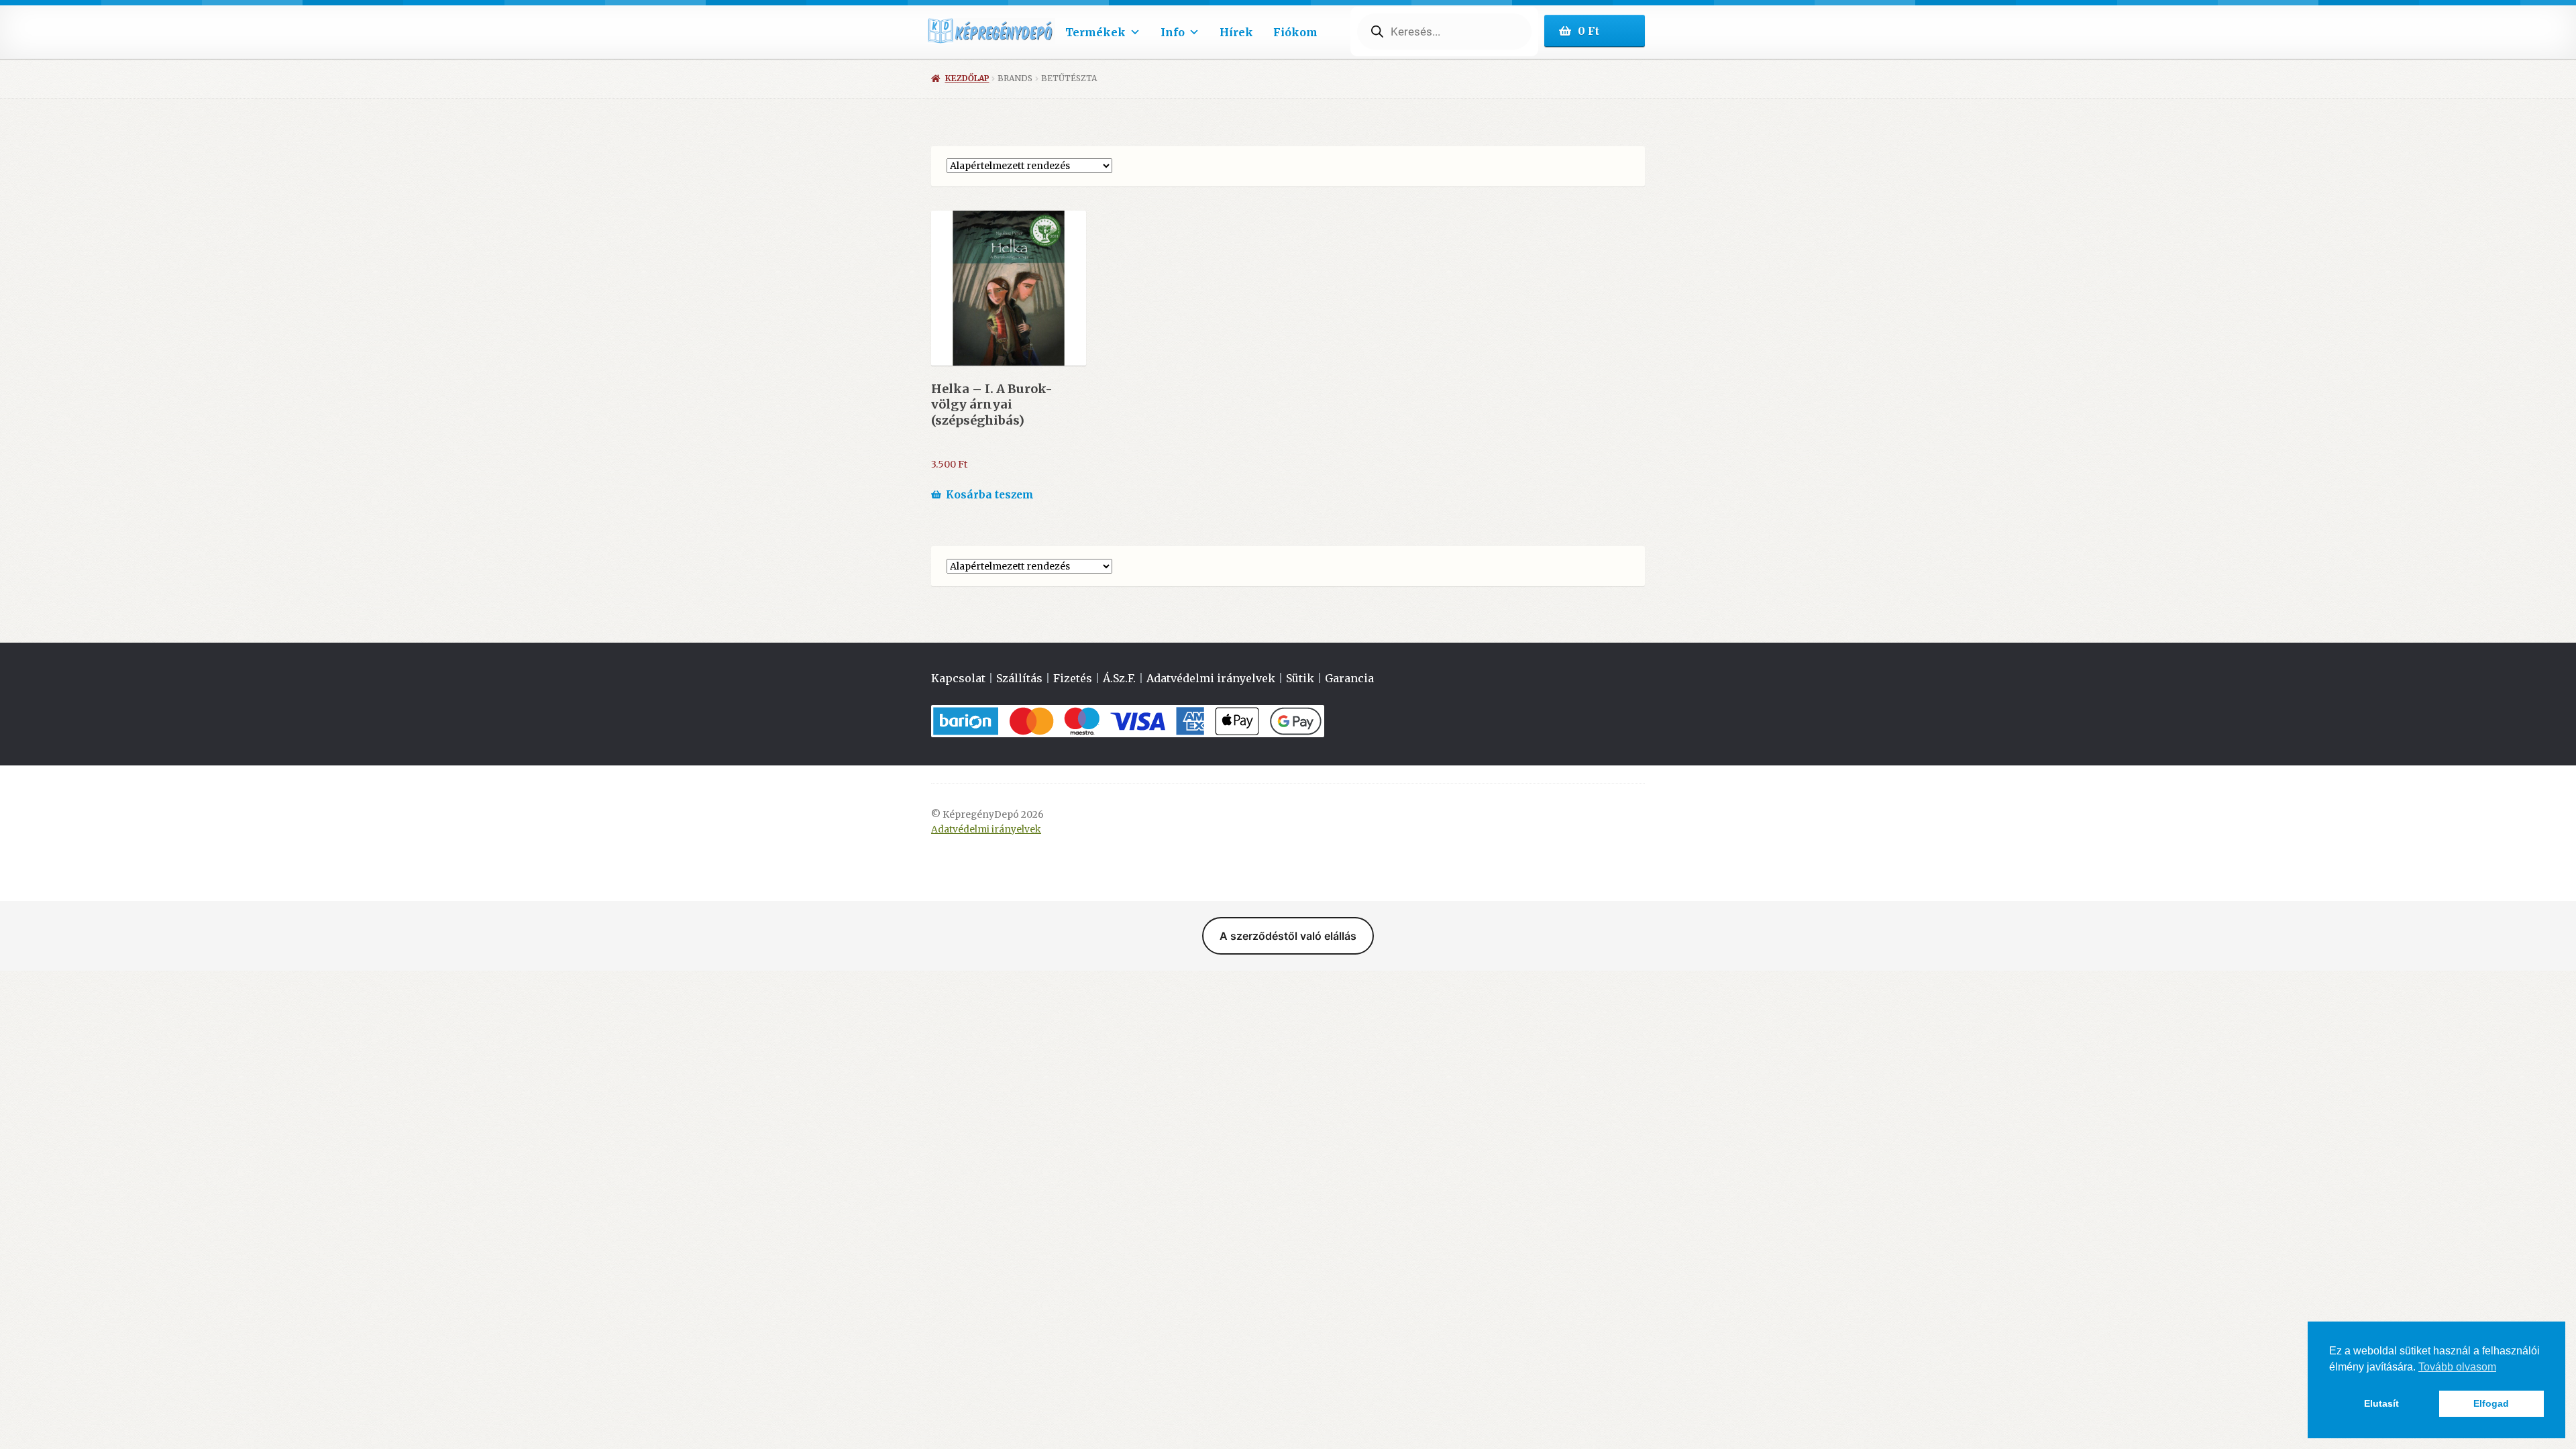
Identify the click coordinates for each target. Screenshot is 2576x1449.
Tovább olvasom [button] (2457, 1367)
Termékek (1095, 32)
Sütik (1300, 678)
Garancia (1349, 678)
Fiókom (1295, 32)
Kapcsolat (958, 678)
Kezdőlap (967, 78)
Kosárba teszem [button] (990, 495)
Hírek (1236, 32)
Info (1173, 32)
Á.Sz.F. (1119, 678)
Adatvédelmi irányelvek (1211, 678)
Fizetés (1073, 678)
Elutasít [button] (2381, 1403)
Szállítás (1019, 678)
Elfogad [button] (2491, 1403)
